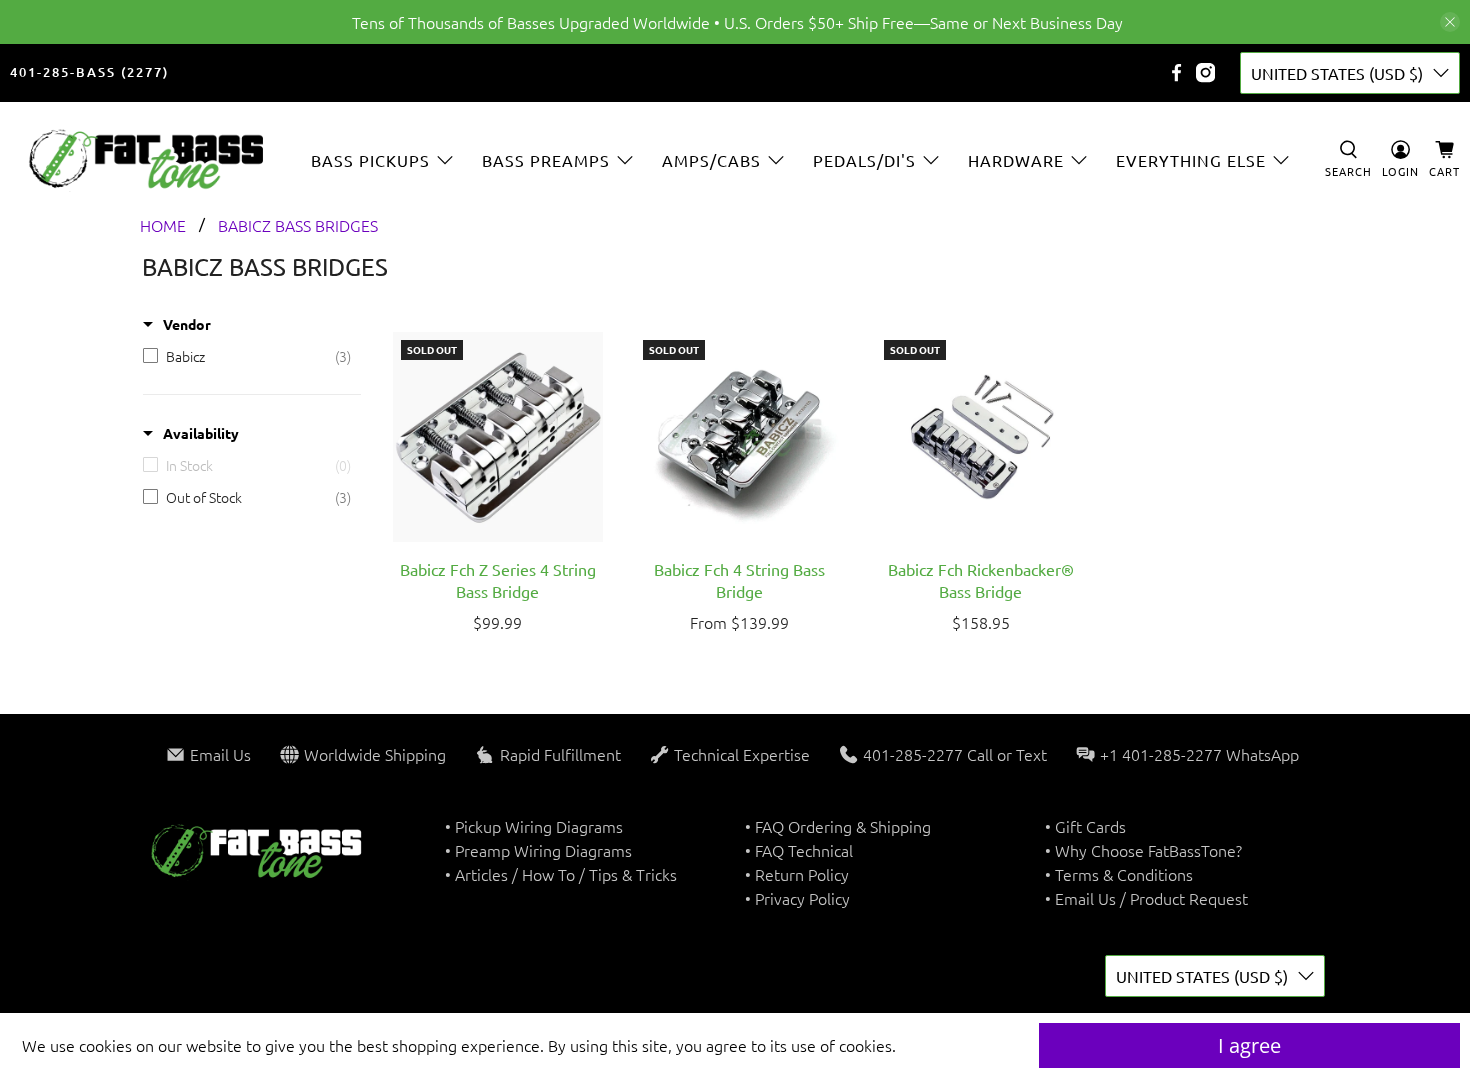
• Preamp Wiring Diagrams (538, 850)
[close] (1450, 22)
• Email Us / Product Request (1146, 898)
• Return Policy (797, 874)
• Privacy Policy (797, 898)
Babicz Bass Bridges (298, 225)
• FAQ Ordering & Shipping (838, 826)
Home (163, 225)
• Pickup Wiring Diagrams (534, 826)
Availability (201, 433)
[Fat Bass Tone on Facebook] (1176, 72)
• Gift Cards (1085, 826)
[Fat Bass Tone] (147, 159)
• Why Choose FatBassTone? (1143, 850)
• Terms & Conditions (1119, 874)
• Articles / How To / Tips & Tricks (561, 874)
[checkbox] (247, 356)
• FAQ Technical (799, 850)
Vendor (187, 324)
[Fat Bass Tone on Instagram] (1205, 72)
